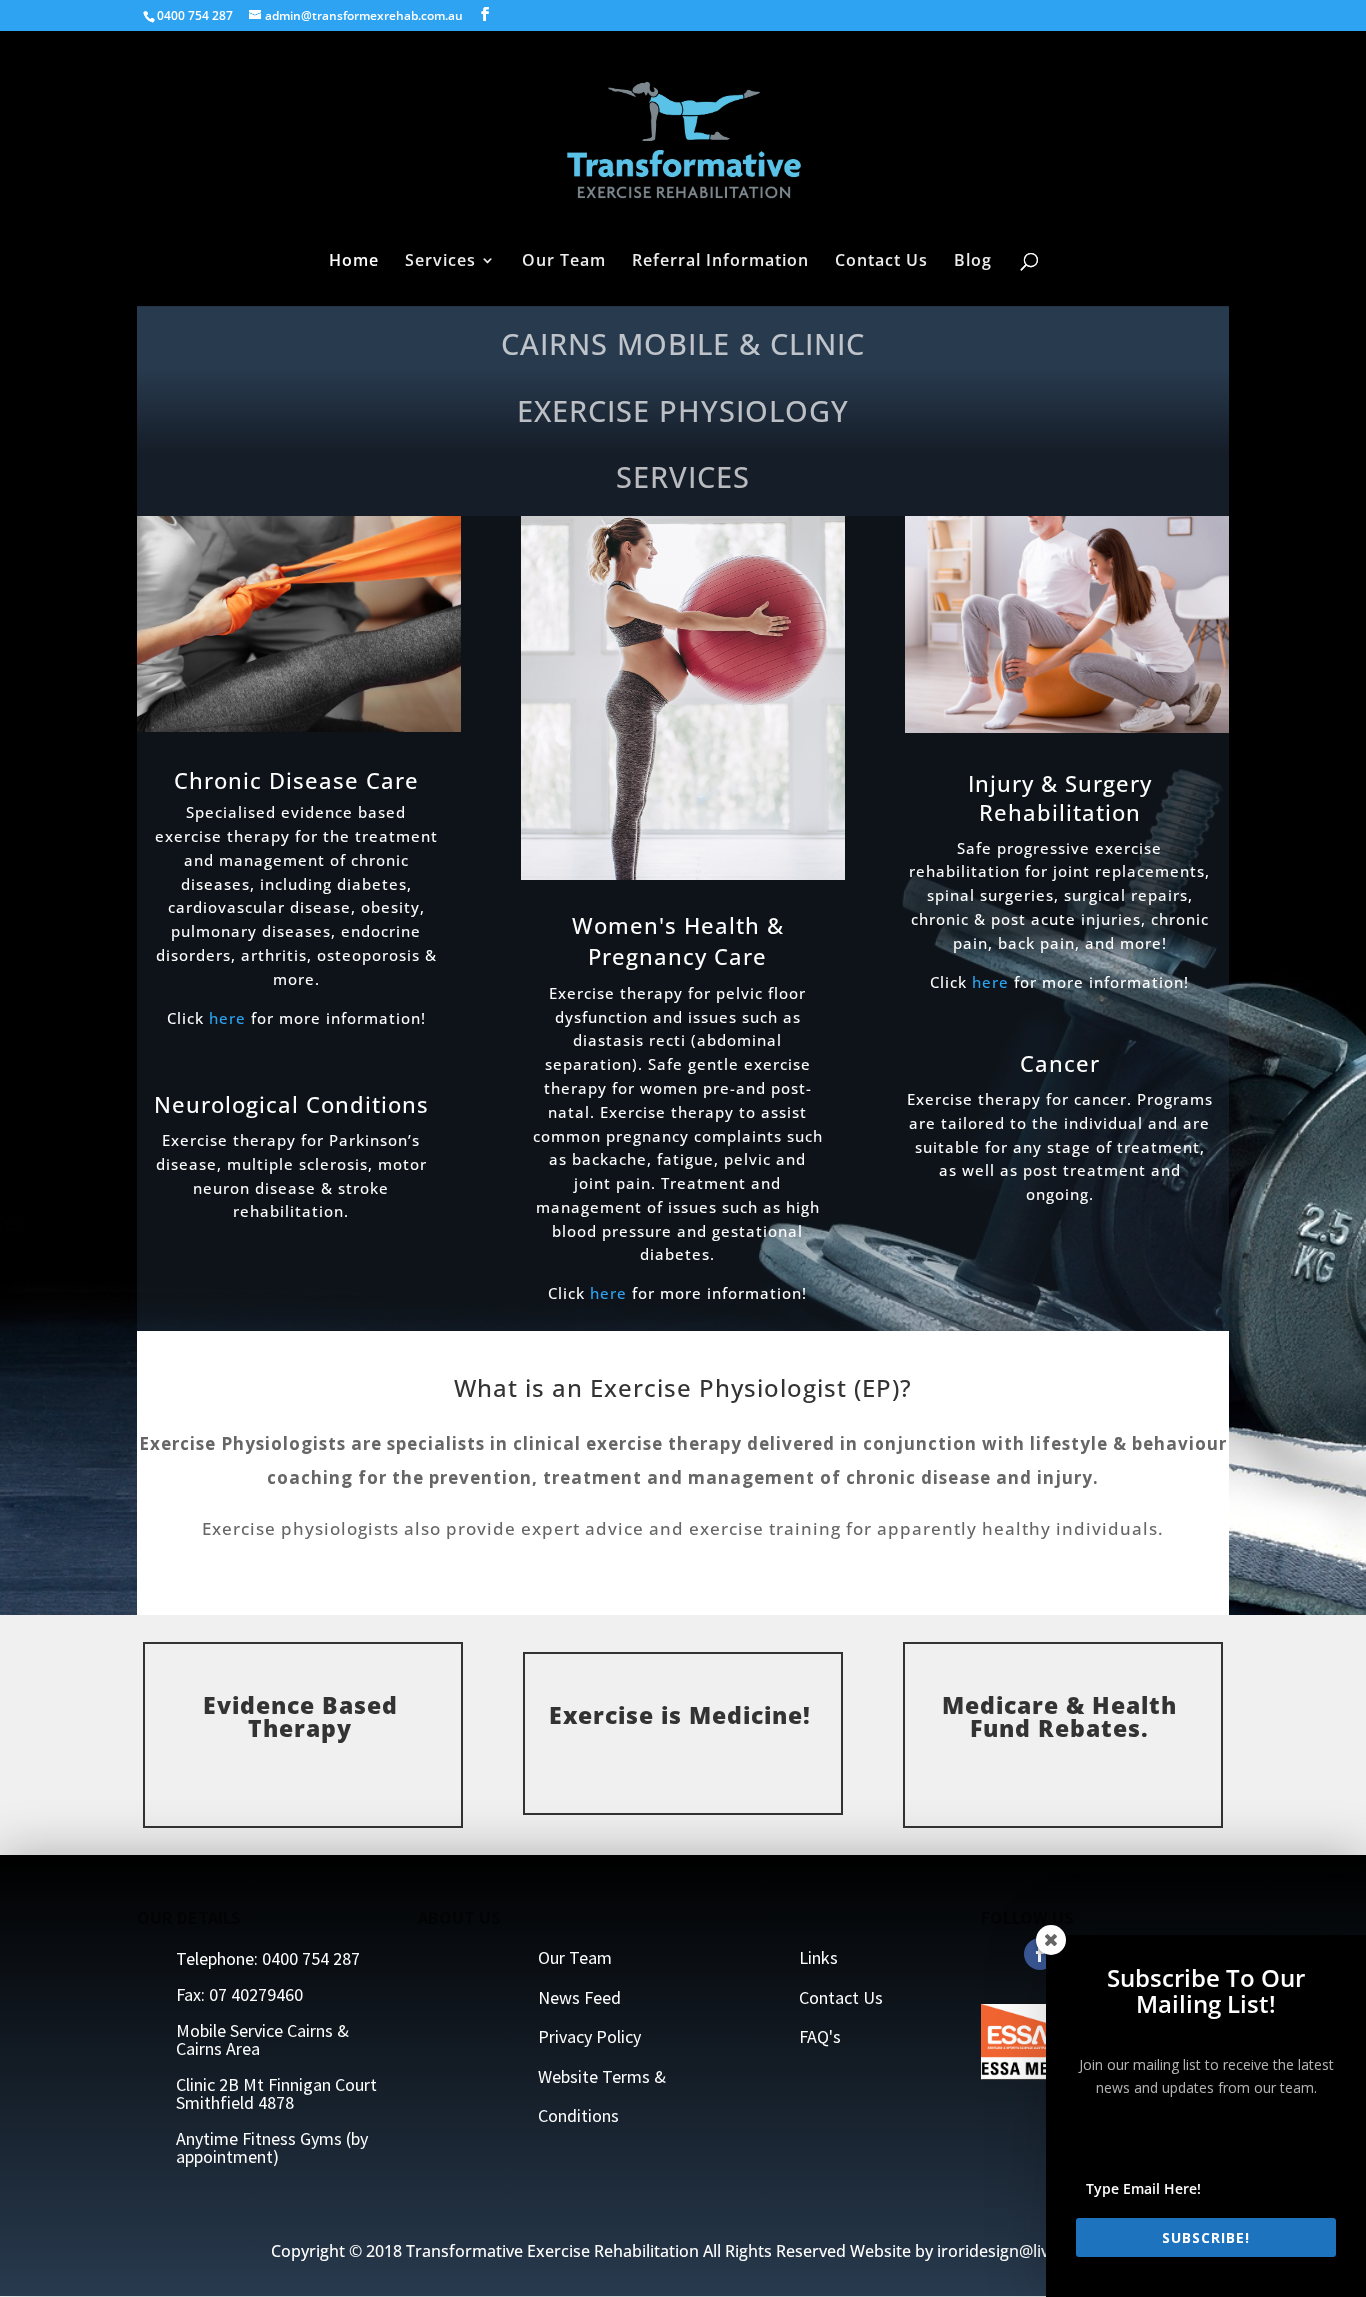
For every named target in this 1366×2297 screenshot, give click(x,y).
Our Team (564, 262)
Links (818, 1957)
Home (354, 262)
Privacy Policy (589, 2036)
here (227, 1018)
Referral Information (720, 262)
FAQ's (820, 2036)
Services (440, 262)
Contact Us (881, 262)
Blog (973, 262)
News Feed (579, 1997)
